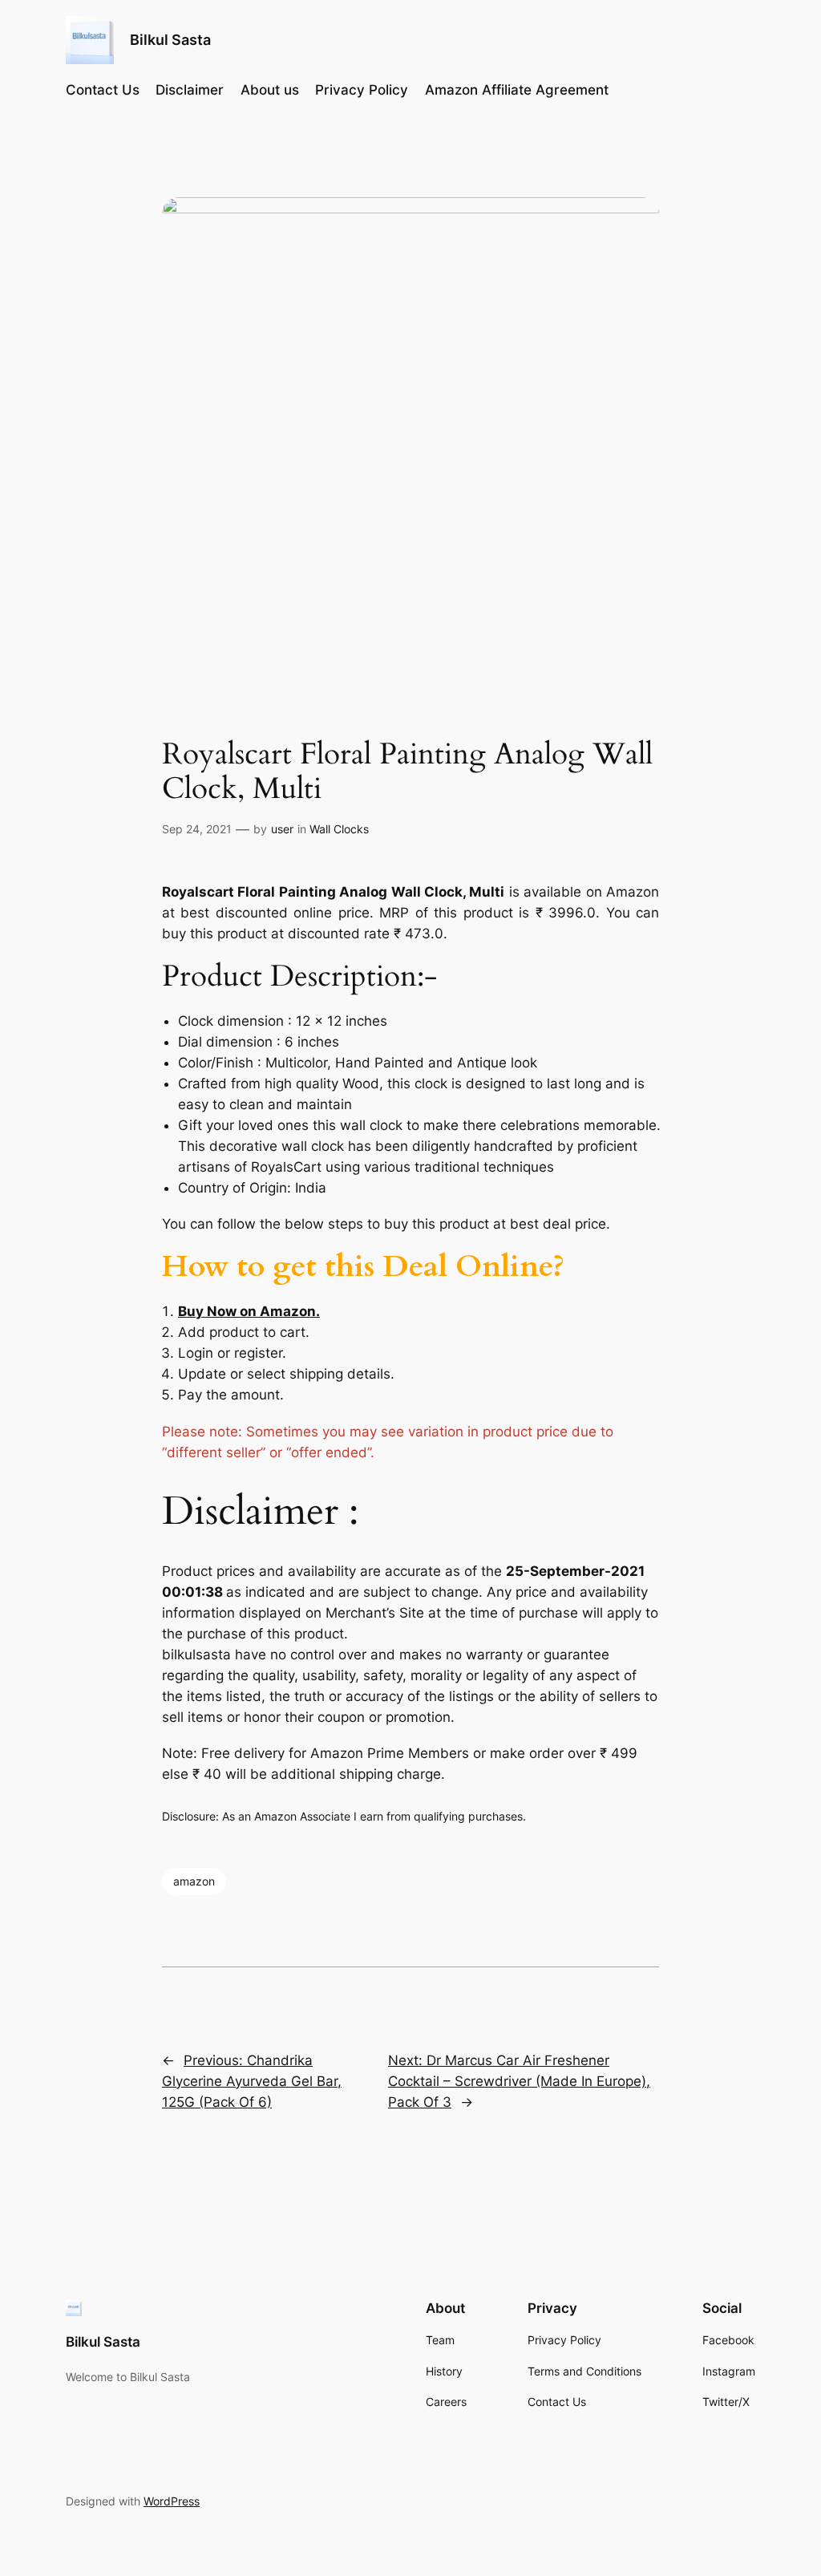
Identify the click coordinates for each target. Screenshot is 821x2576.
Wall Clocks (339, 829)
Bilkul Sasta (170, 40)
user (282, 829)
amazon (194, 1881)
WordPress (172, 2501)
